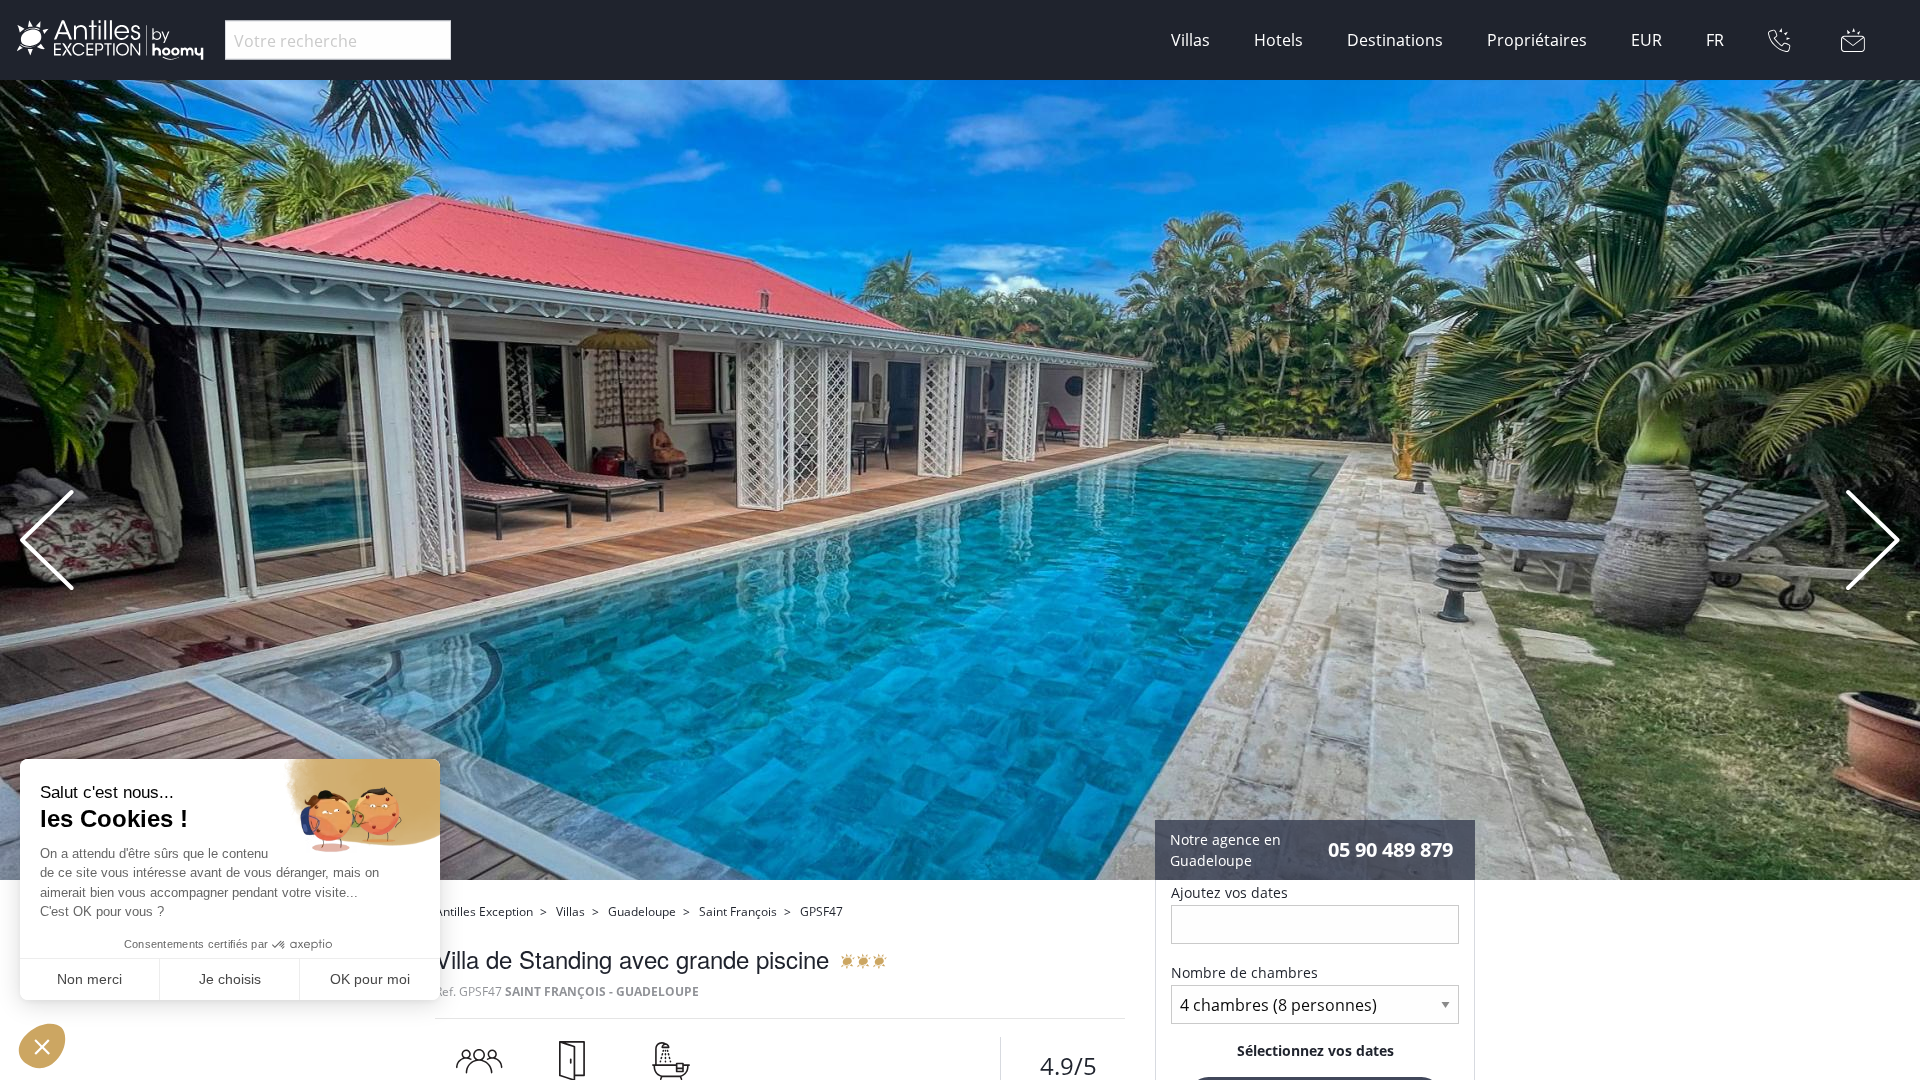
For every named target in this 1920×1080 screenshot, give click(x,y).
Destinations (1395, 40)
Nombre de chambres (1244, 972)
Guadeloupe (642, 911)
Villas (1190, 40)
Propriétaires (1537, 40)
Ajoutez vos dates (1229, 892)
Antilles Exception (484, 911)
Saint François (738, 911)
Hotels (1278, 40)
